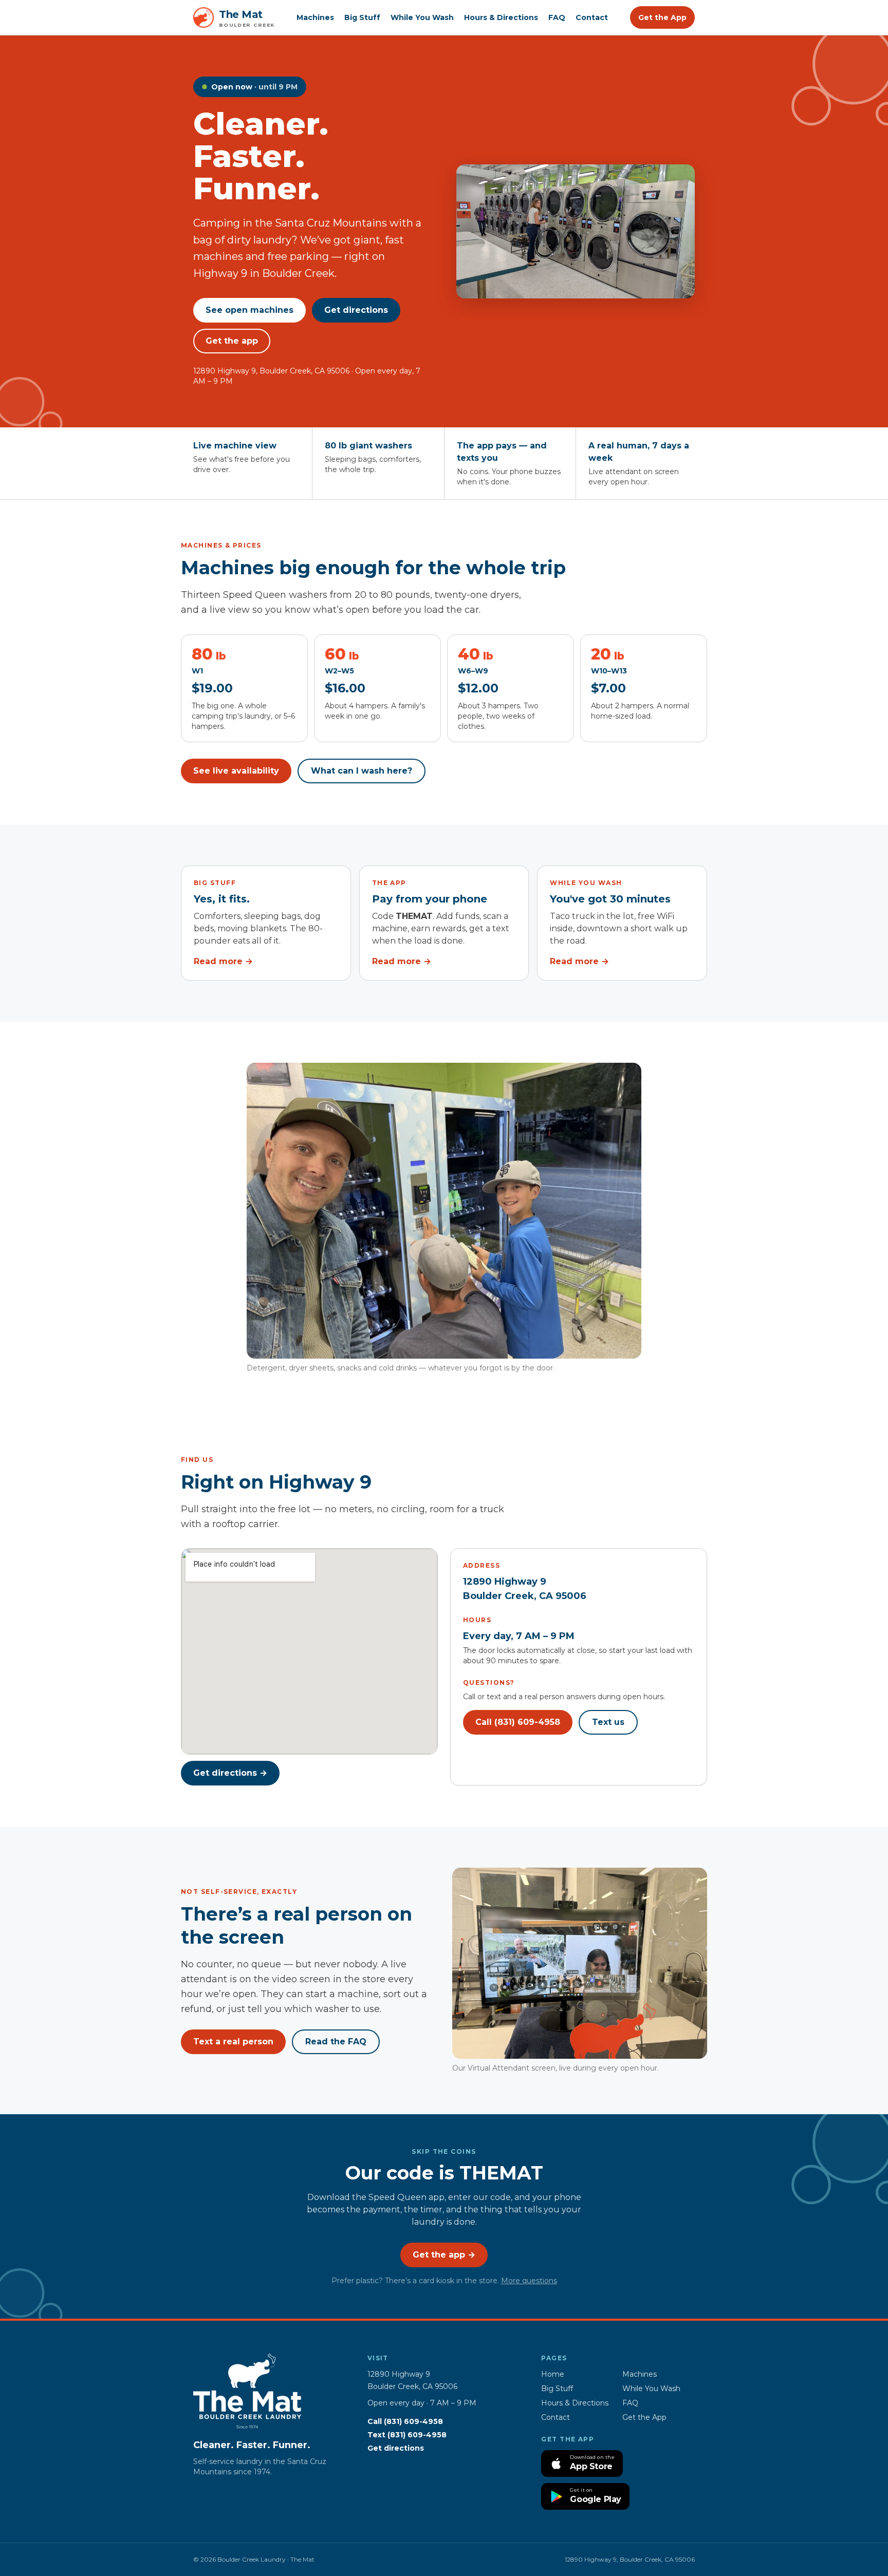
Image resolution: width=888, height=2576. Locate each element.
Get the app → (444, 2255)
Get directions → (230, 1773)
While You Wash (422, 17)
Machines (315, 17)
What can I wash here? (362, 771)
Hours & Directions (501, 17)
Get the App (662, 17)
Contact (592, 17)
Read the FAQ (336, 2042)
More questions (529, 2281)
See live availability (236, 771)
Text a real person (233, 2042)
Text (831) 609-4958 (407, 2435)
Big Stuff (362, 17)
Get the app (232, 341)
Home (553, 2374)
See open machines (249, 310)
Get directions (356, 310)
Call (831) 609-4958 (518, 1722)
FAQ (557, 17)
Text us (608, 1722)
